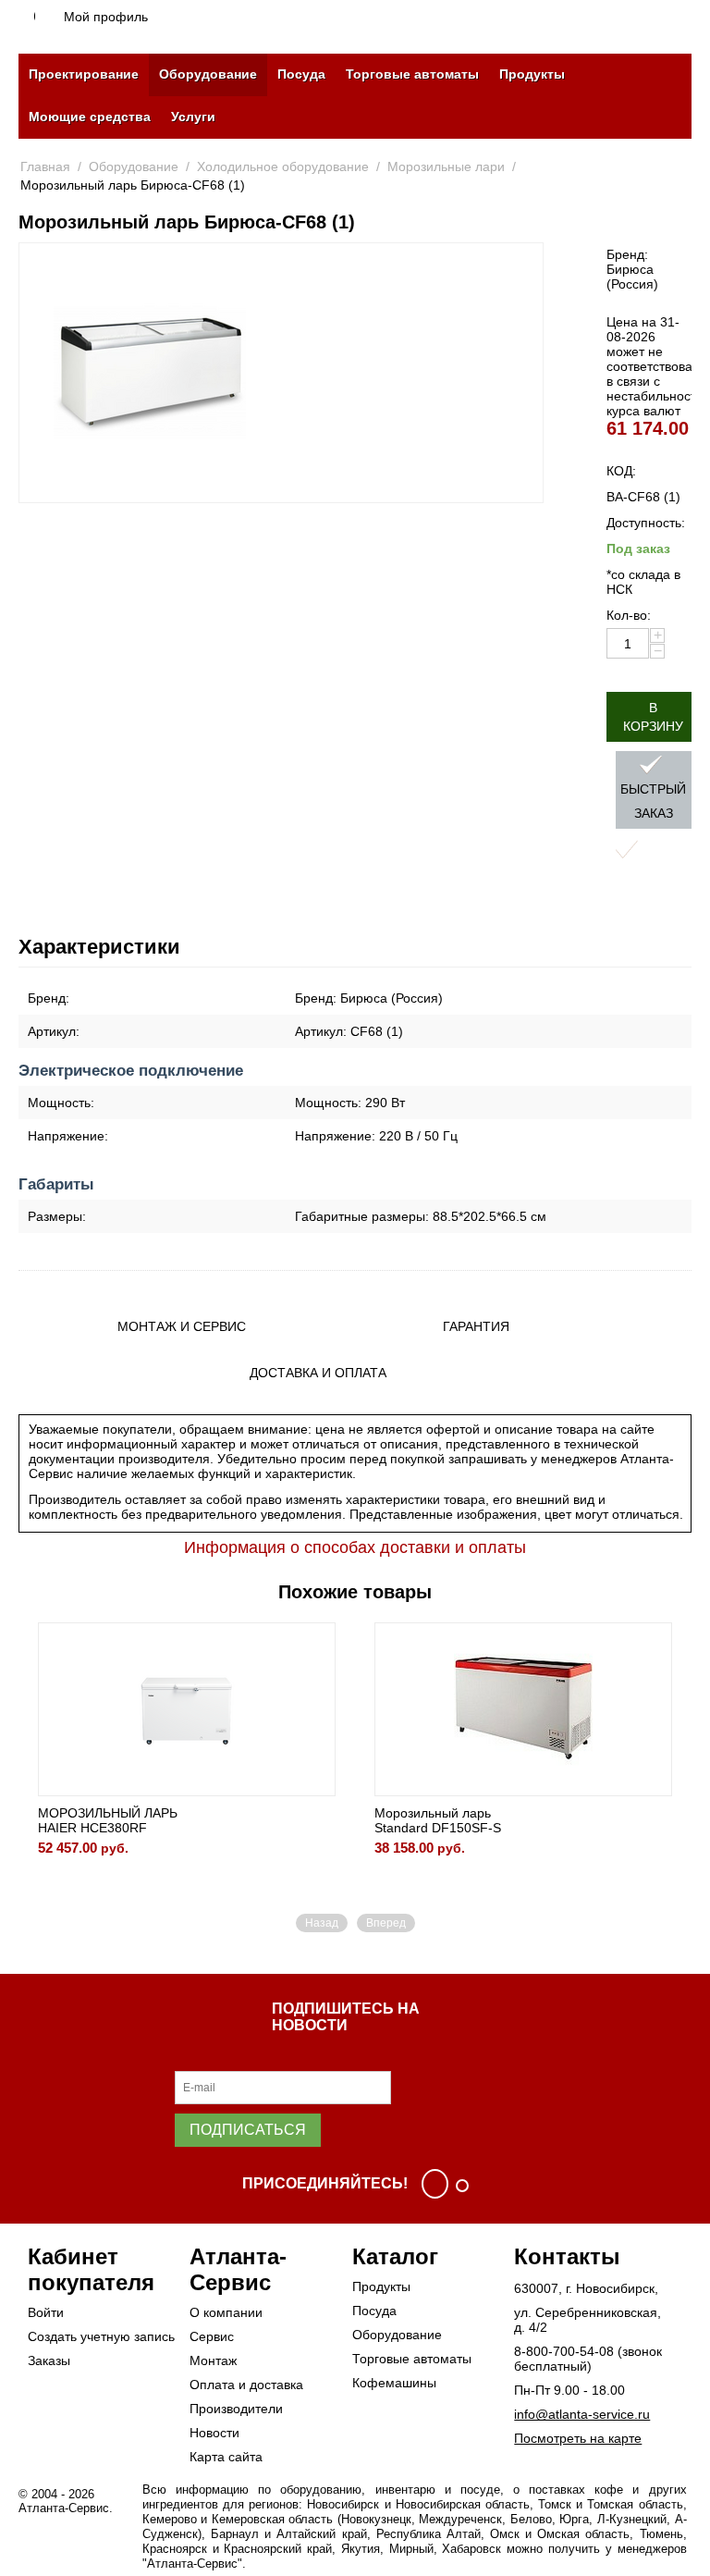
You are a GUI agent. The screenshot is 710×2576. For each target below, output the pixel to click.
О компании (226, 2312)
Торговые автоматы (412, 74)
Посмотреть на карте (578, 2438)
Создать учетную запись (101, 2336)
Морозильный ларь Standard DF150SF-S (438, 1820)
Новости (214, 2433)
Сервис (212, 2336)
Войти (46, 2312)
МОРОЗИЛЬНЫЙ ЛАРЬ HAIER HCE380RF (108, 1820)
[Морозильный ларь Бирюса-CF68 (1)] (150, 373)
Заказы (49, 2360)
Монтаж (213, 2360)
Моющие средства (90, 117)
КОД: (621, 471)
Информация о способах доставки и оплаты (355, 1547)
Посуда (301, 74)
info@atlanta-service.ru (582, 2414)
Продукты (532, 74)
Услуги (193, 117)
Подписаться (248, 2130)
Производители (236, 2409)
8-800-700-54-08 (564, 2351)
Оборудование (208, 74)
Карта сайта (226, 2457)
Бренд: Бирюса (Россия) (632, 269)
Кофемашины (394, 2383)
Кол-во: (629, 615)
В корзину (653, 717)
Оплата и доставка (246, 2385)
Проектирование (84, 74)
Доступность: (646, 523)
